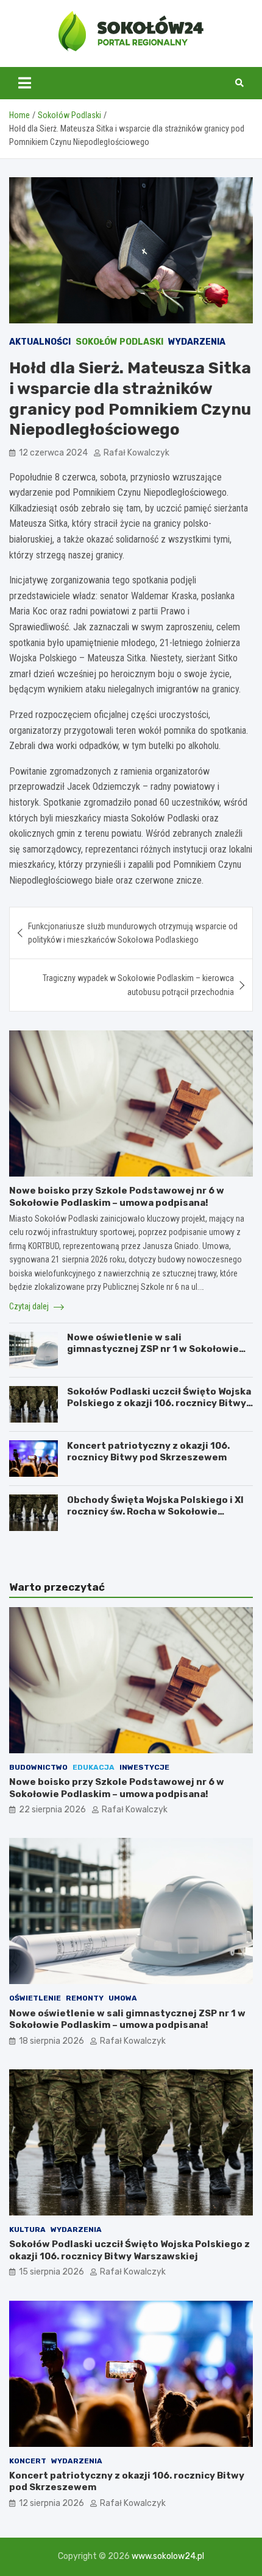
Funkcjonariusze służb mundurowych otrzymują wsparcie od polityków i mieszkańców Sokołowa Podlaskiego (133, 933)
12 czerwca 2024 (53, 453)
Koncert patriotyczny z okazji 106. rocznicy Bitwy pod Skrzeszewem (148, 1452)
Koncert (28, 2461)
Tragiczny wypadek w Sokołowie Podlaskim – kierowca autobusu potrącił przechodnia (138, 985)
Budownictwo (38, 1767)
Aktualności (40, 342)
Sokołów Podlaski (119, 342)
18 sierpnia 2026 (51, 2041)
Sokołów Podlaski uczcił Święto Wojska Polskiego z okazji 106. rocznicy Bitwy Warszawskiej (159, 1403)
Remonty (85, 1998)
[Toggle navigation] (25, 83)
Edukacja (94, 1767)
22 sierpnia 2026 (52, 1810)
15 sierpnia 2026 (51, 2272)
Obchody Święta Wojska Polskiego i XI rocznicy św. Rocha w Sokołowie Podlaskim (155, 1512)
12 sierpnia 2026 (51, 2503)
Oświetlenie (35, 1998)
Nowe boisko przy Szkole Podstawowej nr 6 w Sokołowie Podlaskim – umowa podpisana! (117, 1197)
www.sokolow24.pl (168, 2556)
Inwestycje (144, 1767)
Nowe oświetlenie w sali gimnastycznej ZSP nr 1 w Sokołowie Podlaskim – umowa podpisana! (153, 1349)
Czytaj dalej (30, 1306)
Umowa (123, 1998)
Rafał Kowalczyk (136, 453)
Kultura (27, 2229)
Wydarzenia (197, 342)
